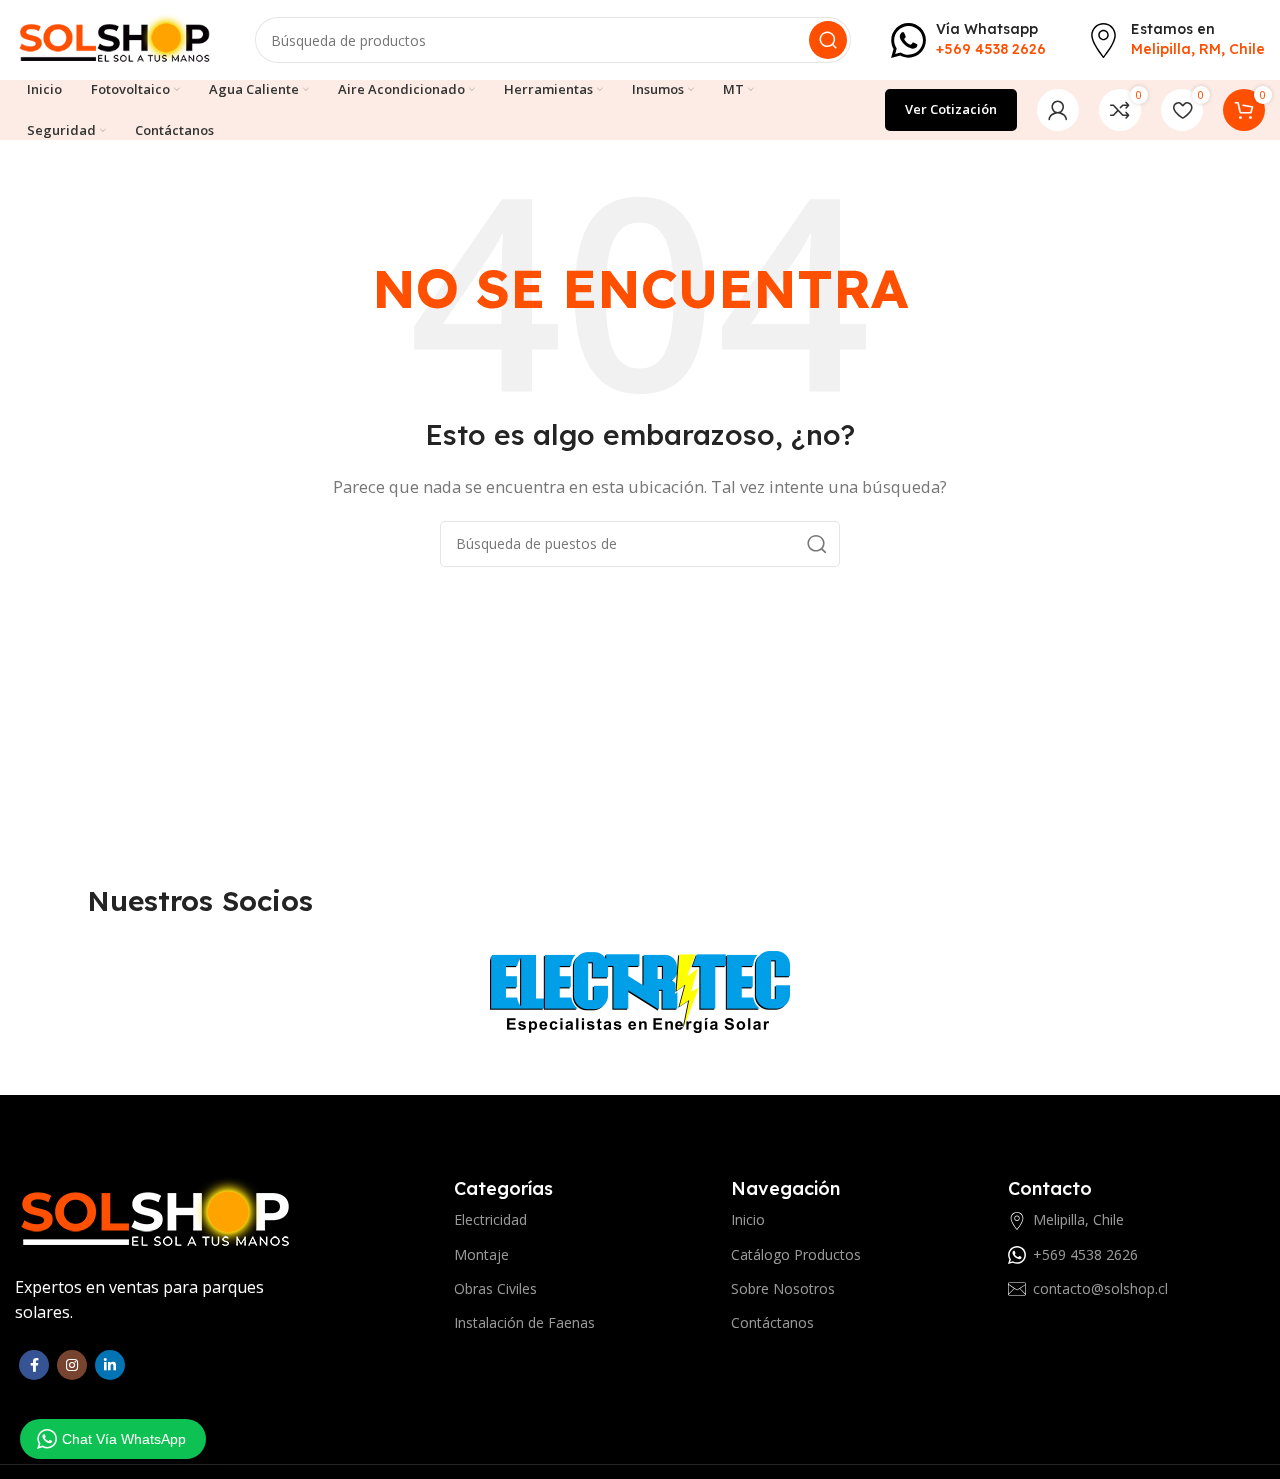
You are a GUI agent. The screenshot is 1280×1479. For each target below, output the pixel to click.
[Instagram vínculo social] (72, 1365)
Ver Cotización (951, 109)
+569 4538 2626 (1085, 1254)
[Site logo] (115, 38)
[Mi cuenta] (1058, 110)
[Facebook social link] (34, 1365)
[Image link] (156, 1213)
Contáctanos (772, 1322)
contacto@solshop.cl (1100, 1288)
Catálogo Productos (796, 1254)
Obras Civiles (495, 1288)
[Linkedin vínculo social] (110, 1365)
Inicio (748, 1219)
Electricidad (490, 1219)
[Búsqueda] (828, 40)
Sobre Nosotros (783, 1288)
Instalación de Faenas (524, 1322)
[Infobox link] (968, 39)
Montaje (481, 1254)
